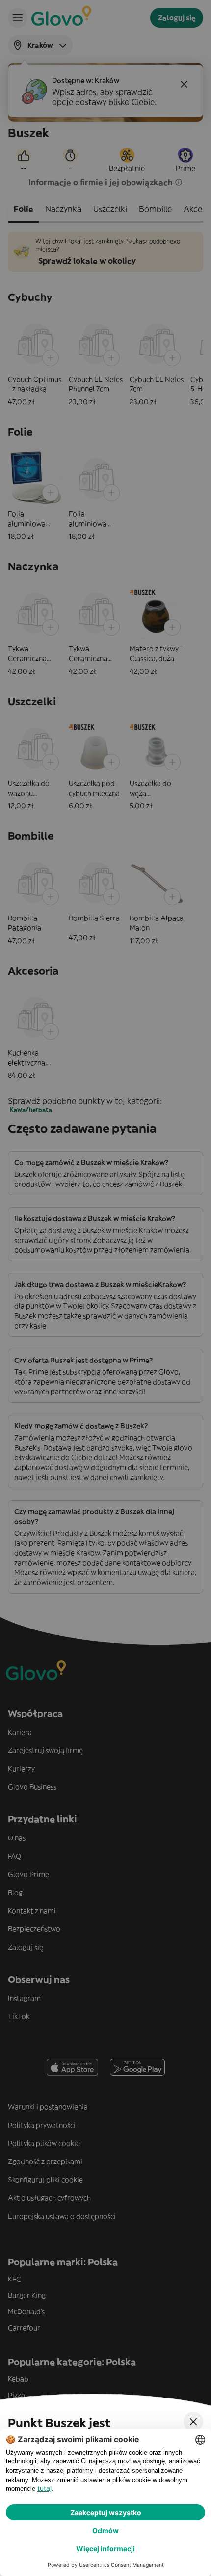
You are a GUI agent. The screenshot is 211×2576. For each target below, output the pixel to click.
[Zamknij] (193, 2422)
